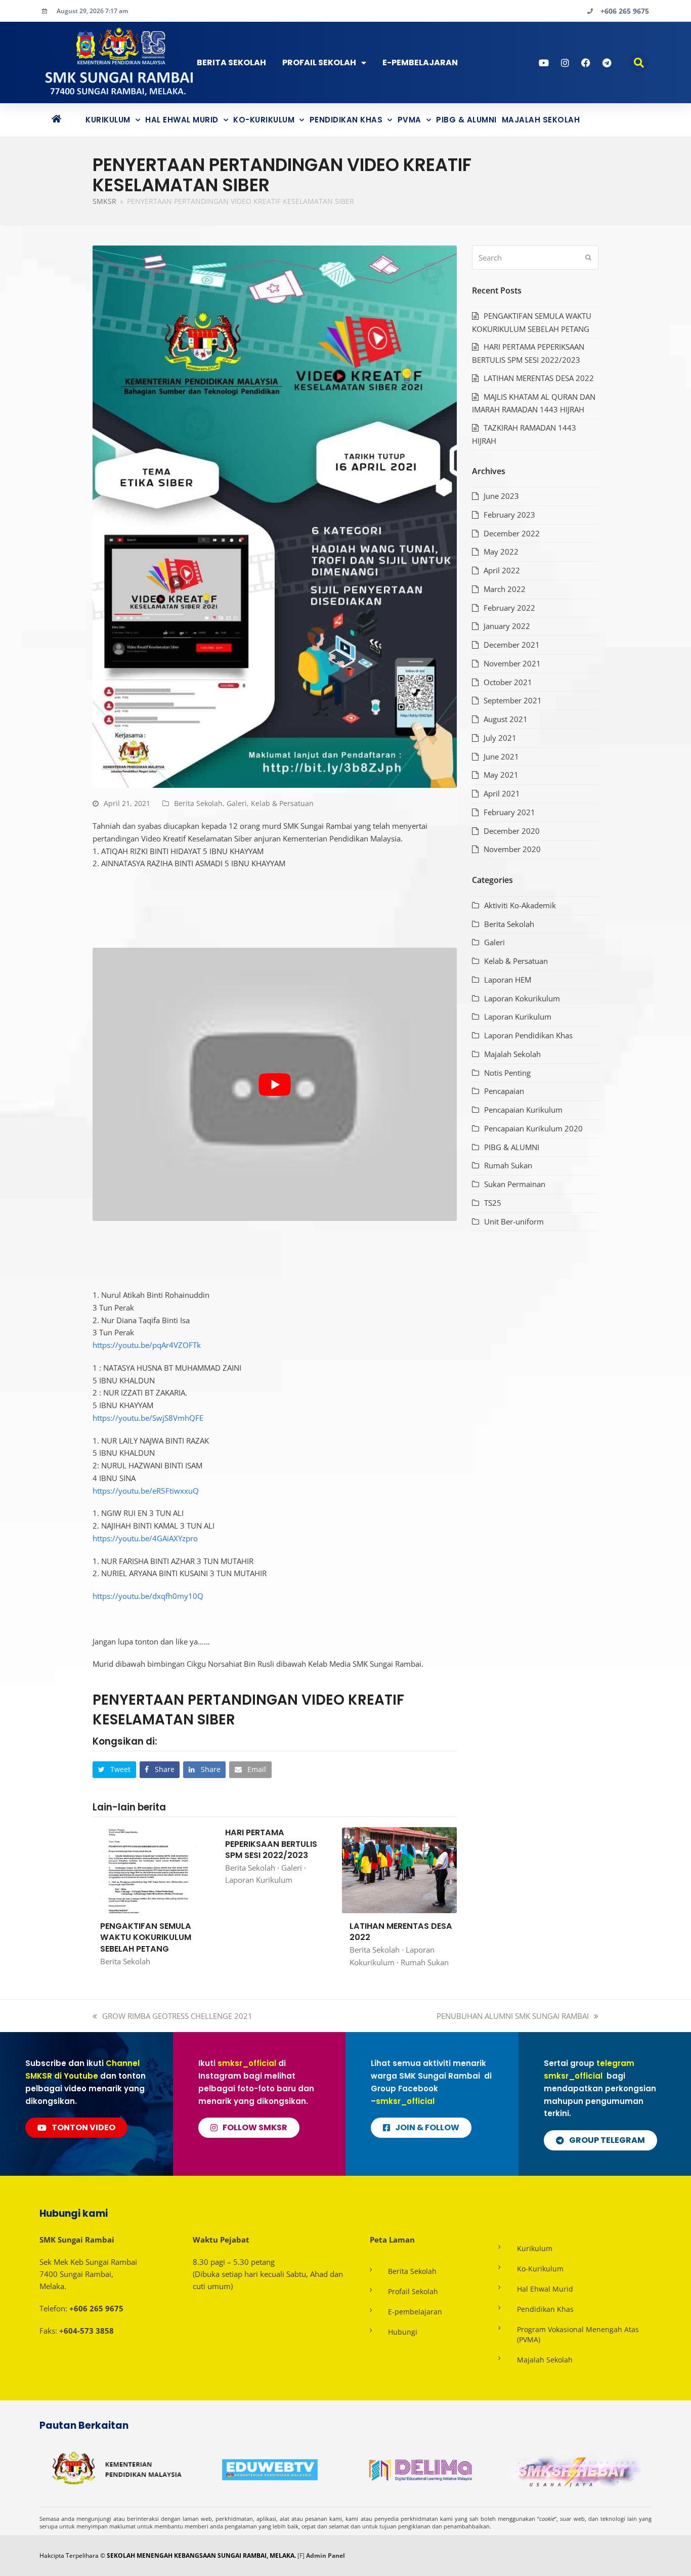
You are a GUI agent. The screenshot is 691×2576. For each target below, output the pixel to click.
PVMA (409, 120)
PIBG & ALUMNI (466, 120)
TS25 (493, 1203)
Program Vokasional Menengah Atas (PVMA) (578, 2334)
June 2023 (501, 496)
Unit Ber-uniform (514, 1221)
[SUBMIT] (588, 258)
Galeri (237, 803)
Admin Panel (326, 2556)
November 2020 (512, 849)
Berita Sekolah (231, 62)
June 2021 (501, 756)
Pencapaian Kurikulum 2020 (533, 1128)
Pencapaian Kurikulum (523, 1110)
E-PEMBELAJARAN (420, 62)
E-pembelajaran (415, 2312)
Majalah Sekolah (541, 120)
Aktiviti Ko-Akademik (520, 905)
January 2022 (507, 626)
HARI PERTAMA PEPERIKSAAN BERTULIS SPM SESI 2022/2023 (271, 1844)
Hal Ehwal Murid (182, 120)
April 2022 (502, 570)
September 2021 (513, 700)
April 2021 (502, 793)
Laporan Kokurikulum (522, 998)
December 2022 (512, 533)
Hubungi (403, 2332)
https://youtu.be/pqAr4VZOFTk (147, 1345)
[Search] (535, 258)
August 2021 (506, 719)
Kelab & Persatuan (282, 803)
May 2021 (501, 775)
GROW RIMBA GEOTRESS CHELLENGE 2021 (177, 2016)
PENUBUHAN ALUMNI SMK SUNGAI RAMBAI (513, 2016)
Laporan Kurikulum (259, 1880)
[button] (639, 62)
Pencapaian (504, 1091)
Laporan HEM (508, 980)
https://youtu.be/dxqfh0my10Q (148, 1596)
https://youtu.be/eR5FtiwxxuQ (146, 1491)
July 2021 (500, 738)
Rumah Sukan (425, 1962)
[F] (301, 2556)
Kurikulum (108, 120)
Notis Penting (507, 1073)
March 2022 (505, 589)
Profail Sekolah (319, 62)
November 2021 (512, 663)
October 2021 (508, 682)
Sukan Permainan (515, 1184)
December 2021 (512, 645)
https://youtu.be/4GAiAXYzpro (145, 1538)
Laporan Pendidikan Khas (528, 1035)
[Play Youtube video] (275, 1084)
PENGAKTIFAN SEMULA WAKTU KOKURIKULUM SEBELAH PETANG (146, 1937)
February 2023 (509, 515)
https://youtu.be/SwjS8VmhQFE (148, 1418)
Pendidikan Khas (346, 120)
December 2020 (512, 831)
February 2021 (509, 812)
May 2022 (501, 552)
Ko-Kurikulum (264, 120)
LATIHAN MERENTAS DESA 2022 (401, 1932)
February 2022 (509, 608)
